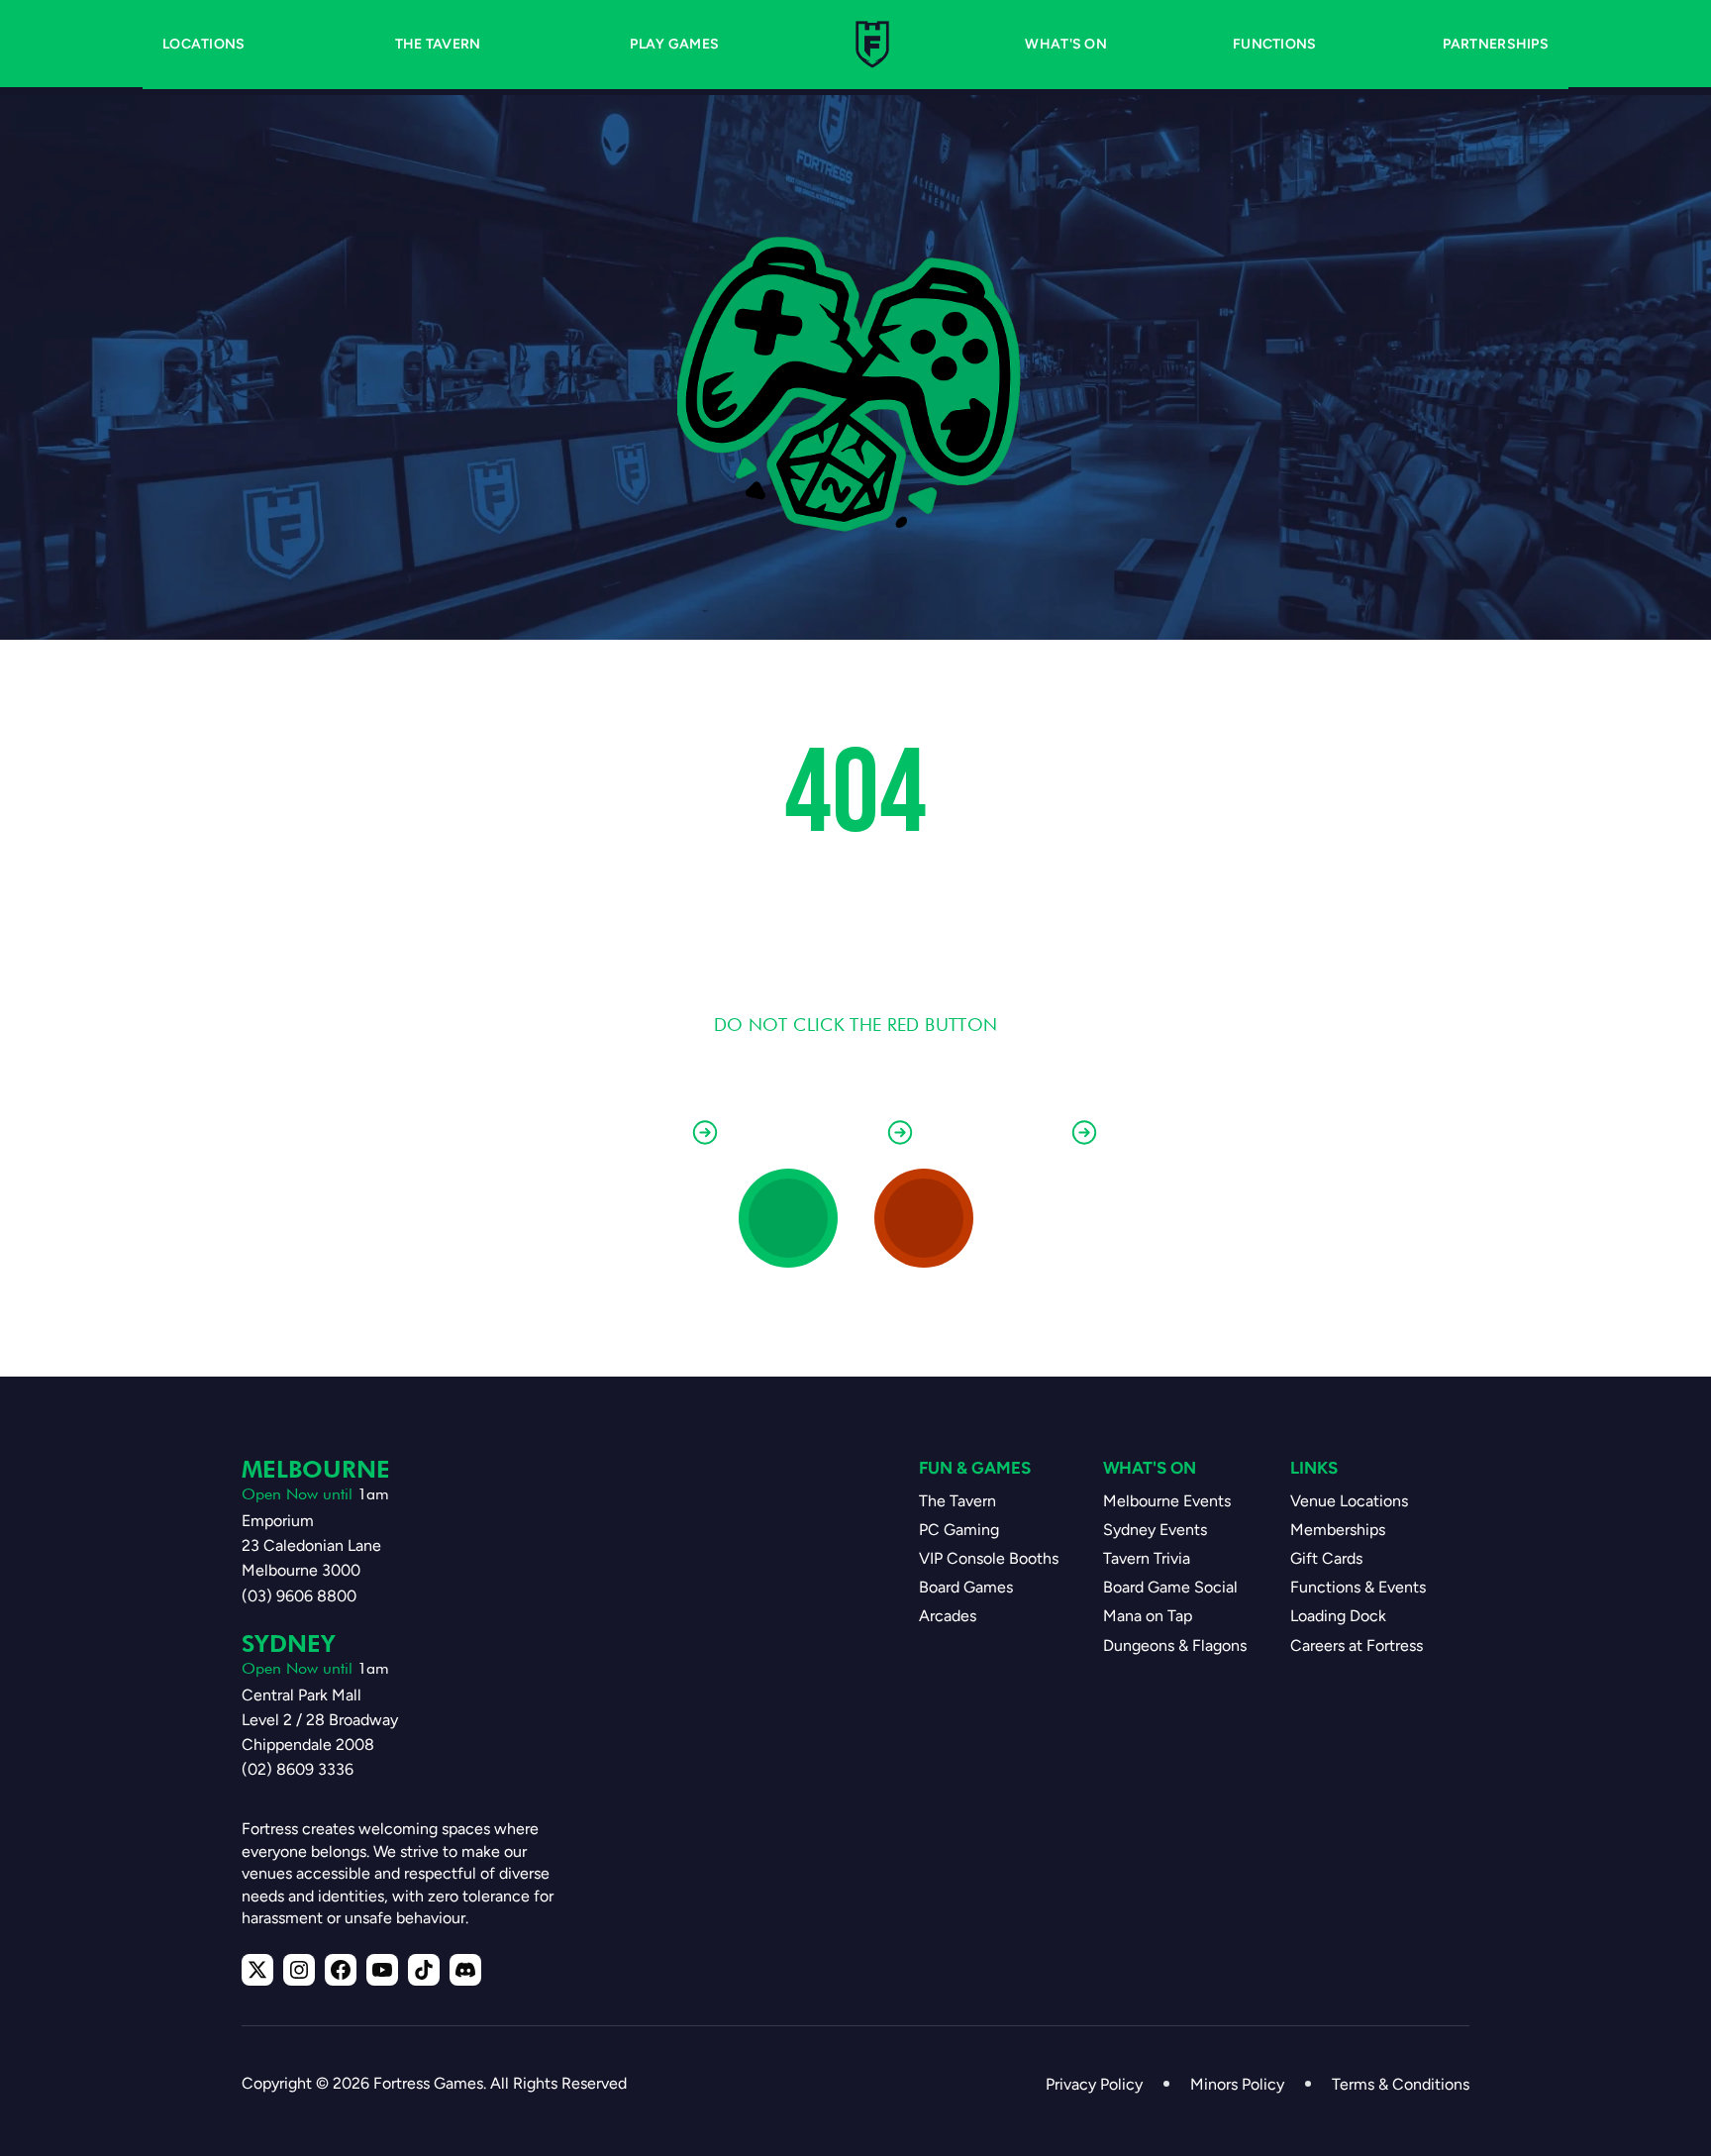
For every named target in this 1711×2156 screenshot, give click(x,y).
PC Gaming (959, 1530)
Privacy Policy (1094, 2084)
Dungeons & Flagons (1175, 1645)
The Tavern (957, 1501)
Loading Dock (1338, 1616)
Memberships (1338, 1530)
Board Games (966, 1587)
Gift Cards (1326, 1558)
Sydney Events (1155, 1530)
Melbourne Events (1167, 1501)
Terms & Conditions (1401, 2084)
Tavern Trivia (1147, 1558)
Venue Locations (1349, 1501)
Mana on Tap (1148, 1616)
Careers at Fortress (1357, 1645)
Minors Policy (1237, 2084)
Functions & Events (1358, 1587)
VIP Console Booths (989, 1558)
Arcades (948, 1616)
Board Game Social (1170, 1587)
